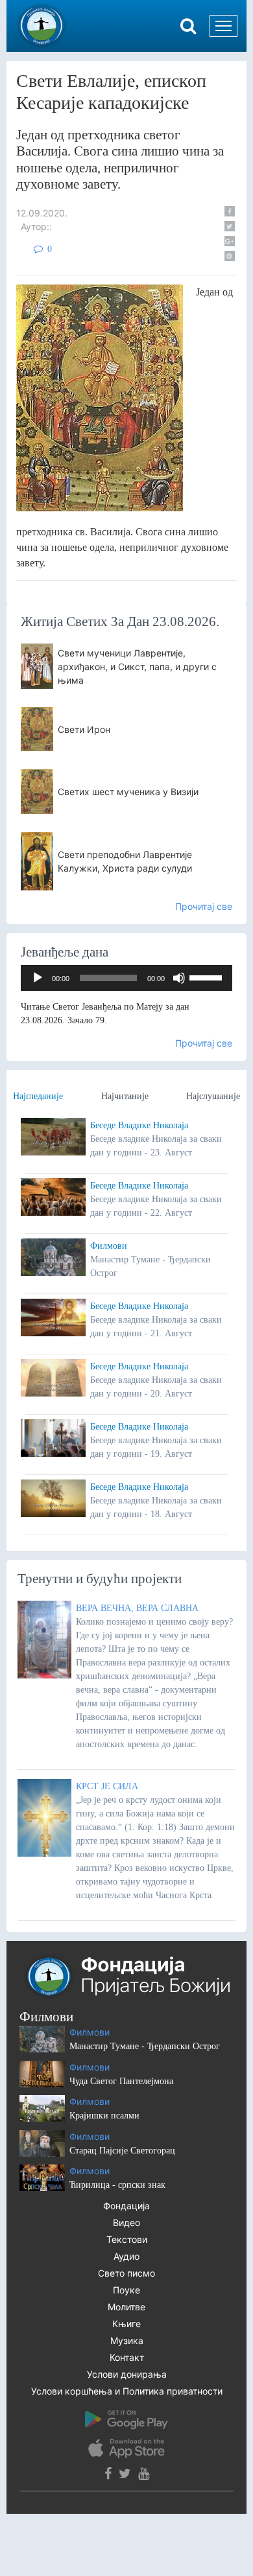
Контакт (127, 2357)
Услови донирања (127, 2374)
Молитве (126, 2307)
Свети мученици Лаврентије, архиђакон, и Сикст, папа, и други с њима (137, 667)
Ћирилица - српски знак (117, 2185)
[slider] (208, 977)
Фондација (126, 2206)
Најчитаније (125, 1096)
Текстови (127, 2239)
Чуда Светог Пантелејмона (121, 2081)
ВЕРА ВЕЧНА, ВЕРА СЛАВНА (137, 1608)
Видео (126, 2222)
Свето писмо (126, 2273)
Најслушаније (213, 1096)
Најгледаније (38, 1096)
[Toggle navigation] (223, 26)
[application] (126, 978)
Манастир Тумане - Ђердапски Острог (145, 2046)
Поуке (126, 2290)
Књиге (126, 2324)
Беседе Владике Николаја (139, 1125)
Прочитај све (204, 906)
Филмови (109, 1246)
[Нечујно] (179, 978)
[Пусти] (38, 978)
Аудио (126, 2256)
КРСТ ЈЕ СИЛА (107, 1786)
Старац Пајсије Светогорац (122, 2151)
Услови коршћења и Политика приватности (127, 2391)
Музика (127, 2340)
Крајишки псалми (104, 2116)
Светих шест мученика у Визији (128, 792)
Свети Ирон (84, 729)
